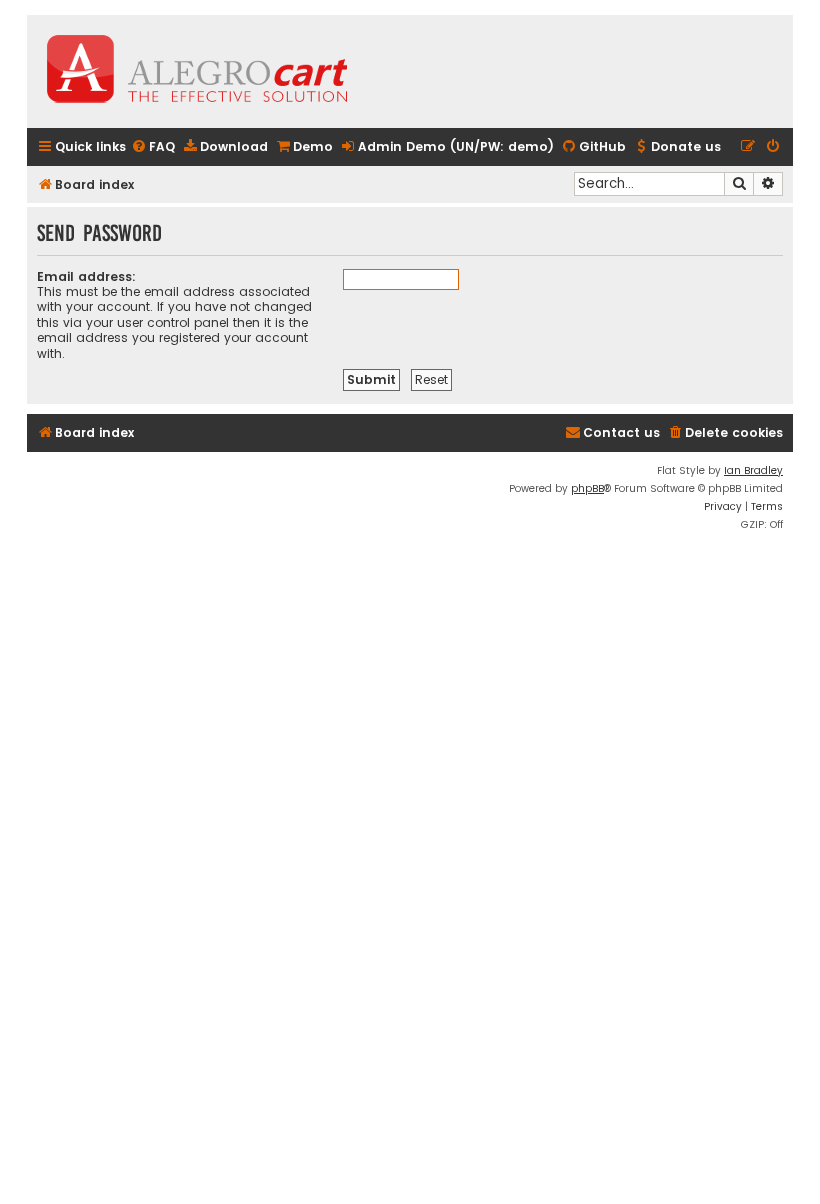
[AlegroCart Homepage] (197, 71)
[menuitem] (153, 147)
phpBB (587, 488)
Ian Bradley (753, 470)
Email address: (86, 276)
